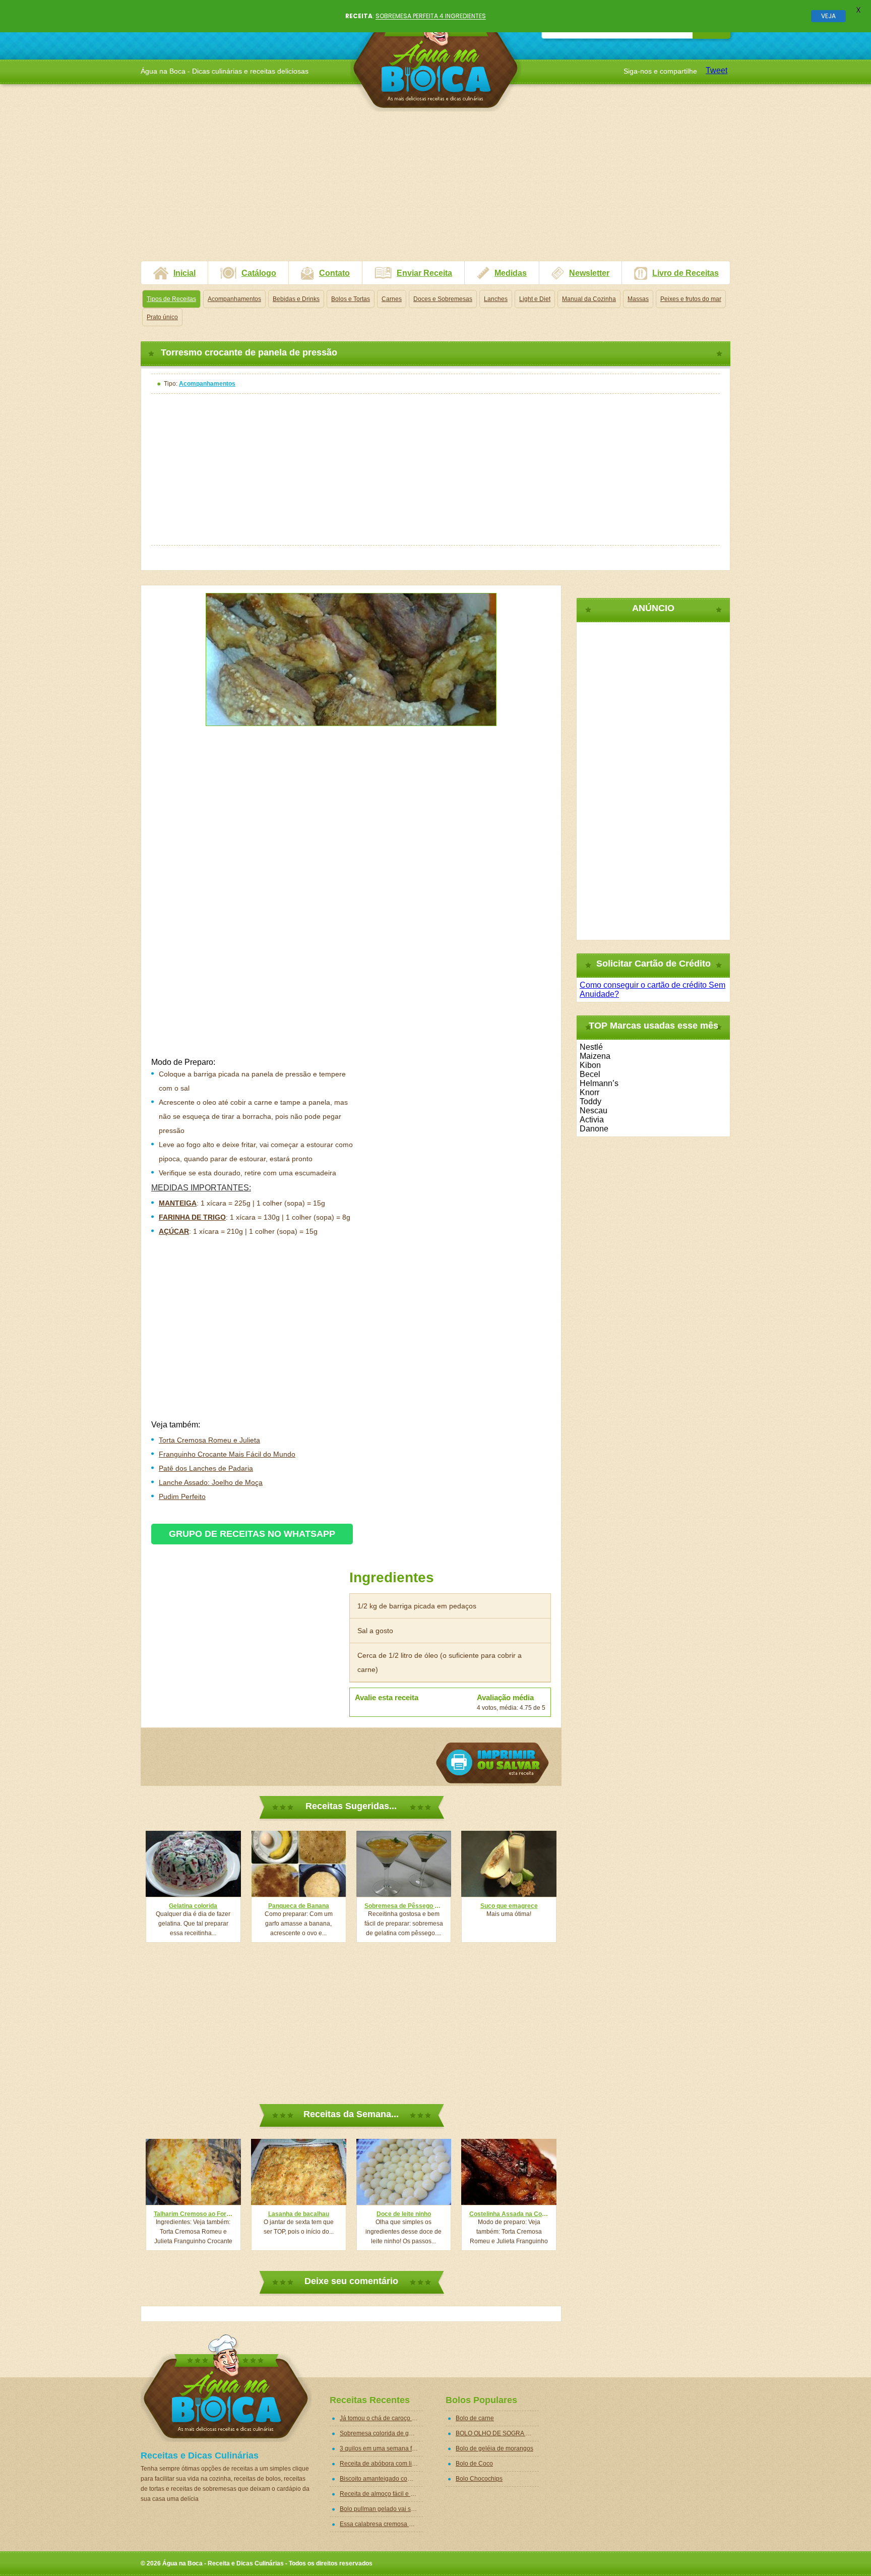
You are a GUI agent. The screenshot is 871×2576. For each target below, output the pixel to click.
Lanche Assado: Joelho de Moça (211, 1482)
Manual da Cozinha (589, 299)
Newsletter (589, 273)
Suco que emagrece (509, 1906)
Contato (334, 273)
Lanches (496, 299)
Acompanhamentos (234, 299)
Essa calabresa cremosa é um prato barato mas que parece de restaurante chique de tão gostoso (381, 2524)
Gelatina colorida (193, 1906)
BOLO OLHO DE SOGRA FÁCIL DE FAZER (497, 2433)
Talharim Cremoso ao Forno (193, 2214)
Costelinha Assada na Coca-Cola (509, 2214)
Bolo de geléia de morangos (494, 2448)
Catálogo (259, 273)
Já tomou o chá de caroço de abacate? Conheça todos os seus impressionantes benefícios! (381, 2418)
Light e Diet (535, 299)
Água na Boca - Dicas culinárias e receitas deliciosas (436, 58)
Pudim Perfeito (182, 1496)
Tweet (717, 70)
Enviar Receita (424, 273)
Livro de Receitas (686, 273)
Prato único (162, 317)
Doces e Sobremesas (443, 299)
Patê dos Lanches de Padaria (206, 1468)
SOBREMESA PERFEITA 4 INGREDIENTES (431, 16)
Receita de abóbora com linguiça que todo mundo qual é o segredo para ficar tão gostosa (381, 2464)
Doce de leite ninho (404, 2214)
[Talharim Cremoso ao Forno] (193, 2172)
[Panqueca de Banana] (299, 1864)
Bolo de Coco (474, 2464)
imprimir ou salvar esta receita (492, 1763)
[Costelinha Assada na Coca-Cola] (509, 2172)
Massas (638, 299)
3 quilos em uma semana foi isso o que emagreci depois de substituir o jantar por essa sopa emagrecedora (381, 2448)
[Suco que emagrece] (509, 1864)
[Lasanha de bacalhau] (299, 2172)
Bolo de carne (475, 2418)
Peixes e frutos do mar (691, 299)
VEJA (828, 16)
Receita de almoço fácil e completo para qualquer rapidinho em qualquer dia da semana (381, 2494)
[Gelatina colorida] (193, 1864)
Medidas (511, 273)
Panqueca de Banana (299, 1906)
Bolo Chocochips (479, 2479)
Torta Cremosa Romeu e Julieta (209, 1440)
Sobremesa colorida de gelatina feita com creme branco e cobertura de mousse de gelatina (381, 2433)
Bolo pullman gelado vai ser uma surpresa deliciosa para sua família (381, 2509)
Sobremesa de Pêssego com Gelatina (404, 1906)
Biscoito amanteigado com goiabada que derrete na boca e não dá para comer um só (381, 2479)
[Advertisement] (435, 190)
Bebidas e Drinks (296, 299)
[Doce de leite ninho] (404, 2172)
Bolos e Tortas (351, 299)
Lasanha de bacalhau (299, 2214)
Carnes (392, 299)
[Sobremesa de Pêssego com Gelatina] (404, 1864)
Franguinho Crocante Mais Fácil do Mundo (227, 1454)
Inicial (184, 273)
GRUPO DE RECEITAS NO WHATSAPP (252, 1534)
